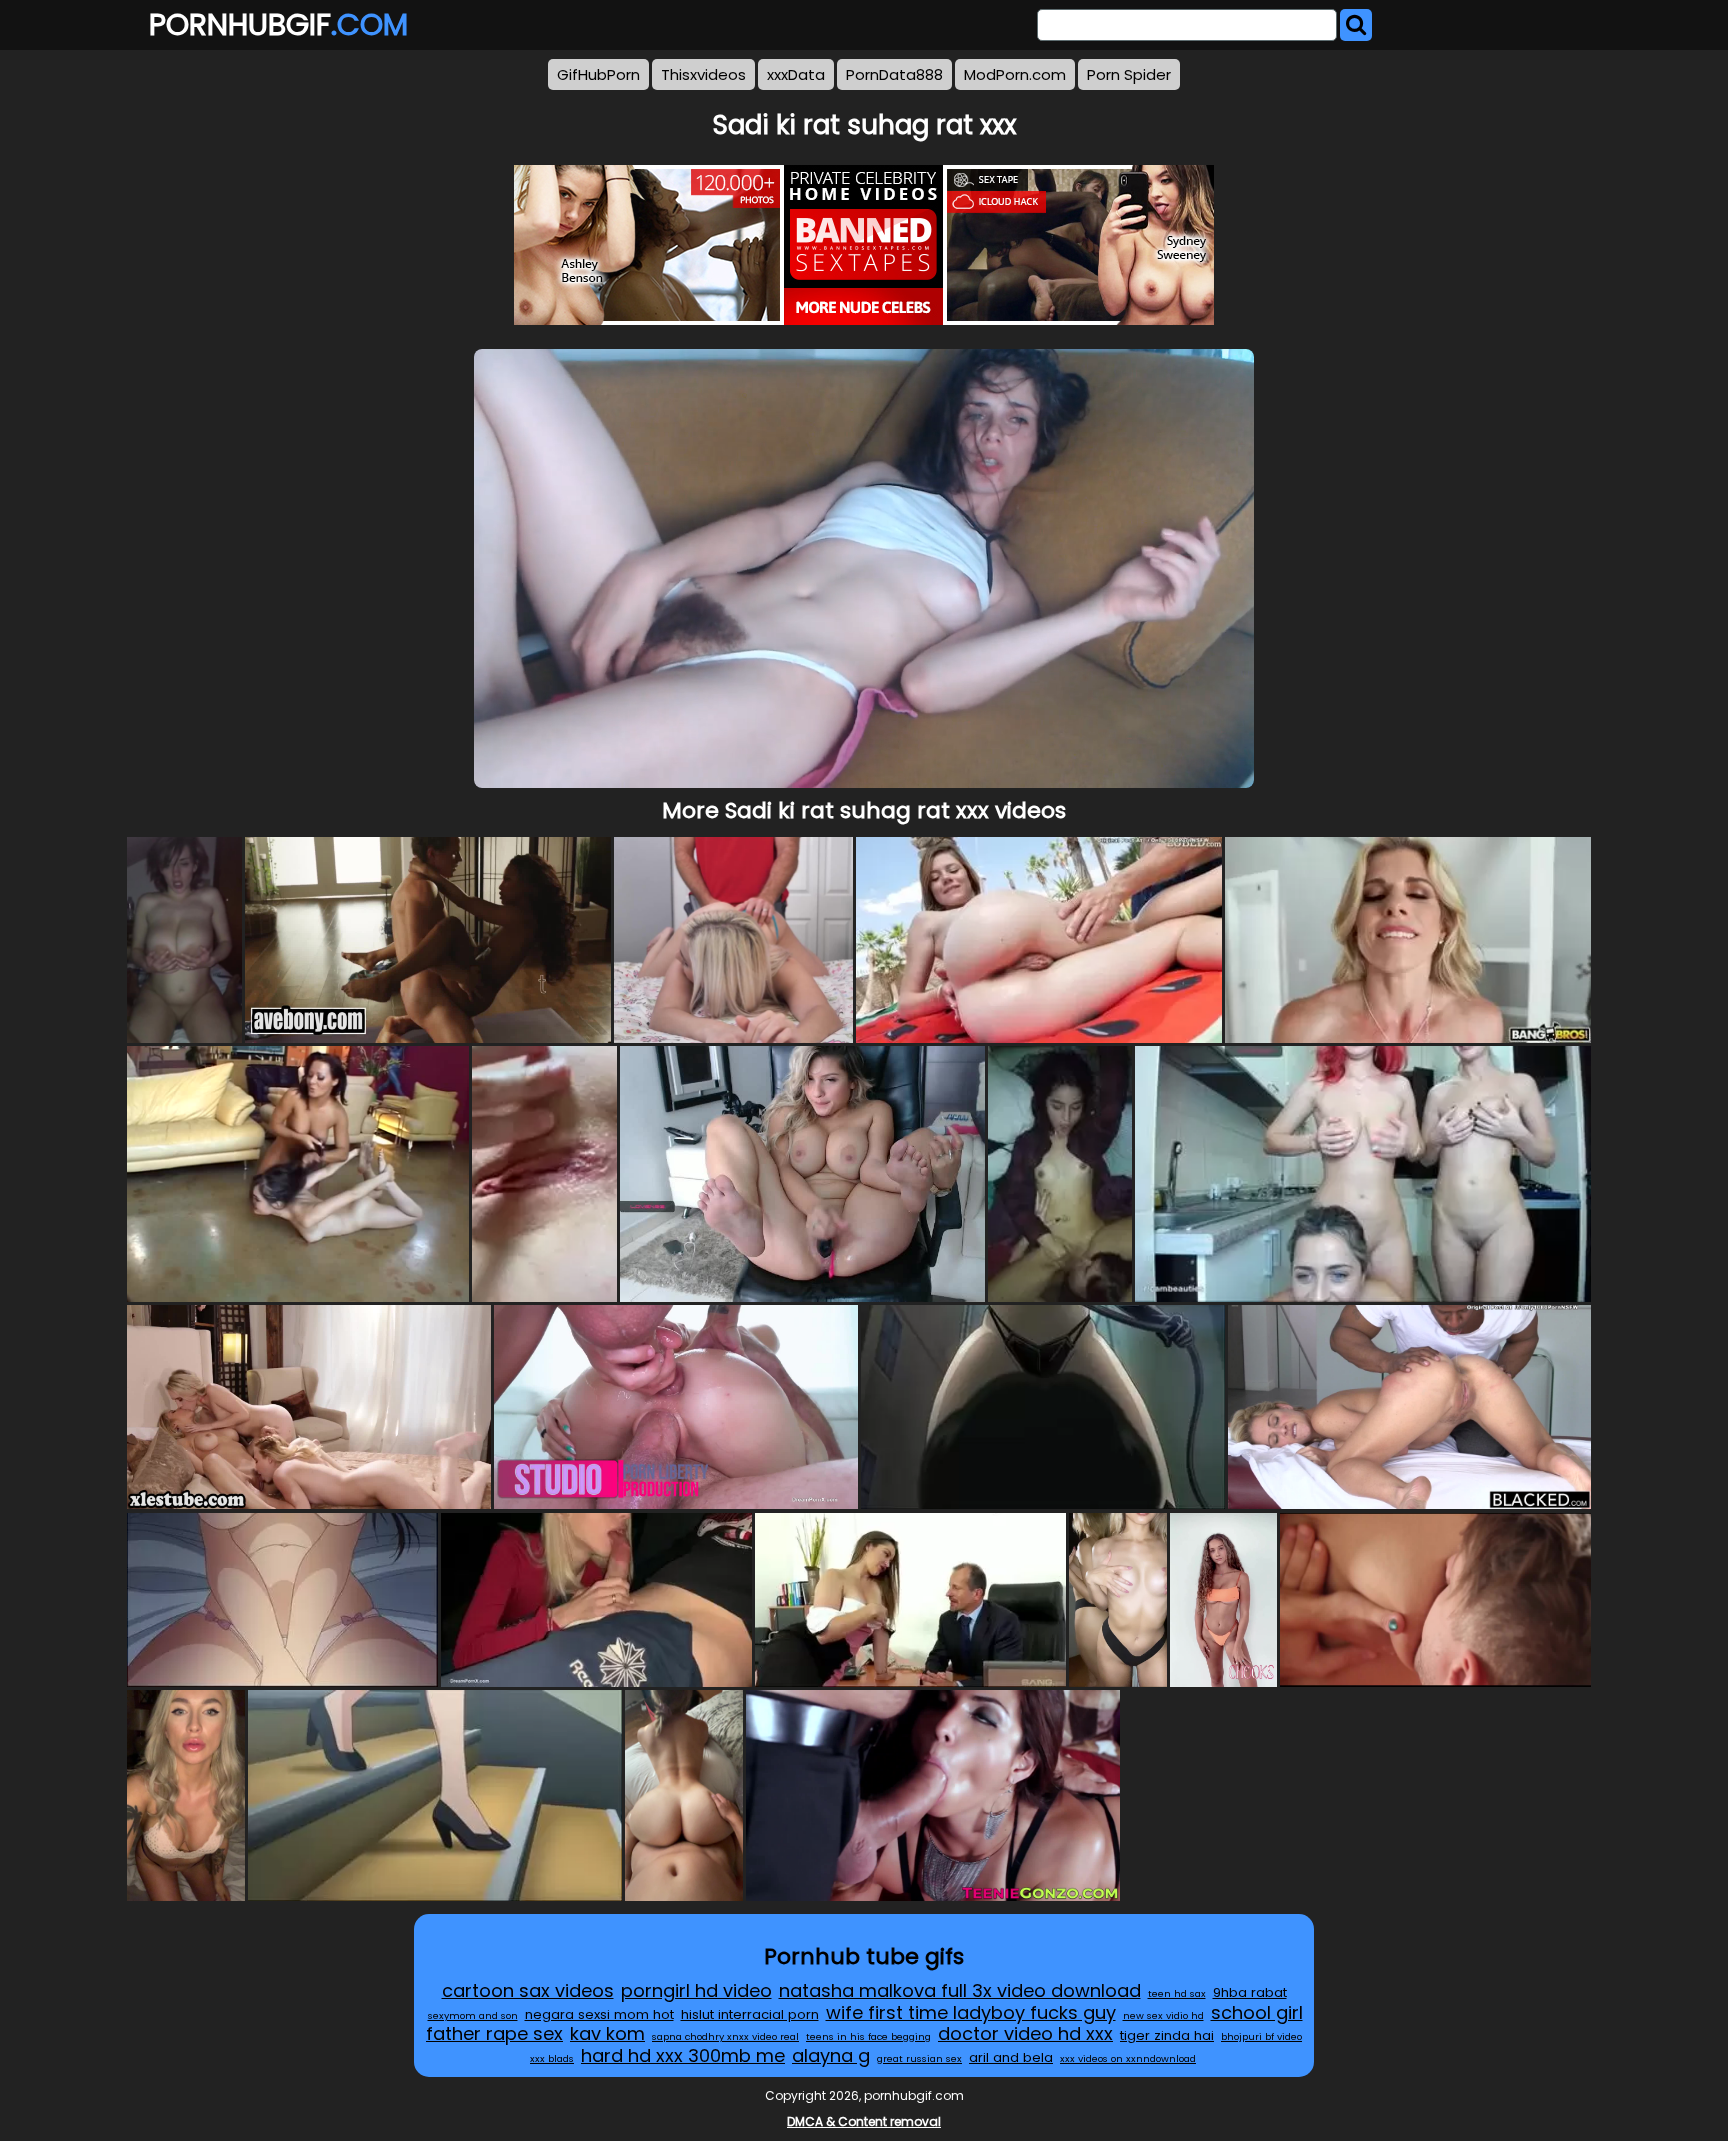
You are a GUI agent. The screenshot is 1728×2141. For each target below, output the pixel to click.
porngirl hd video (696, 1990)
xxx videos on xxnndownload (1128, 2058)
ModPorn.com (1015, 74)
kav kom (607, 2033)
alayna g (831, 2055)
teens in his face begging (868, 2036)
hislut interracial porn (750, 2014)
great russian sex (919, 2058)
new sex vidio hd (1163, 2015)
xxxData (796, 74)
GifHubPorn (598, 74)
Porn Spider (1129, 74)
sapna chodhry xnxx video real (725, 2036)
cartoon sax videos (528, 1990)
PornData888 (894, 74)
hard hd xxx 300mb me (683, 2055)
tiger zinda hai (1167, 2035)
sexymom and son (473, 2015)
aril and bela (1011, 2057)
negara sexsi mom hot (599, 2014)
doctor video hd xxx (1025, 2033)
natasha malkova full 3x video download (960, 1990)
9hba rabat (1250, 1992)
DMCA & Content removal (864, 2121)
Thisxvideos (703, 74)
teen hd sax (1177, 1993)
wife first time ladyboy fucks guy (971, 2012)
